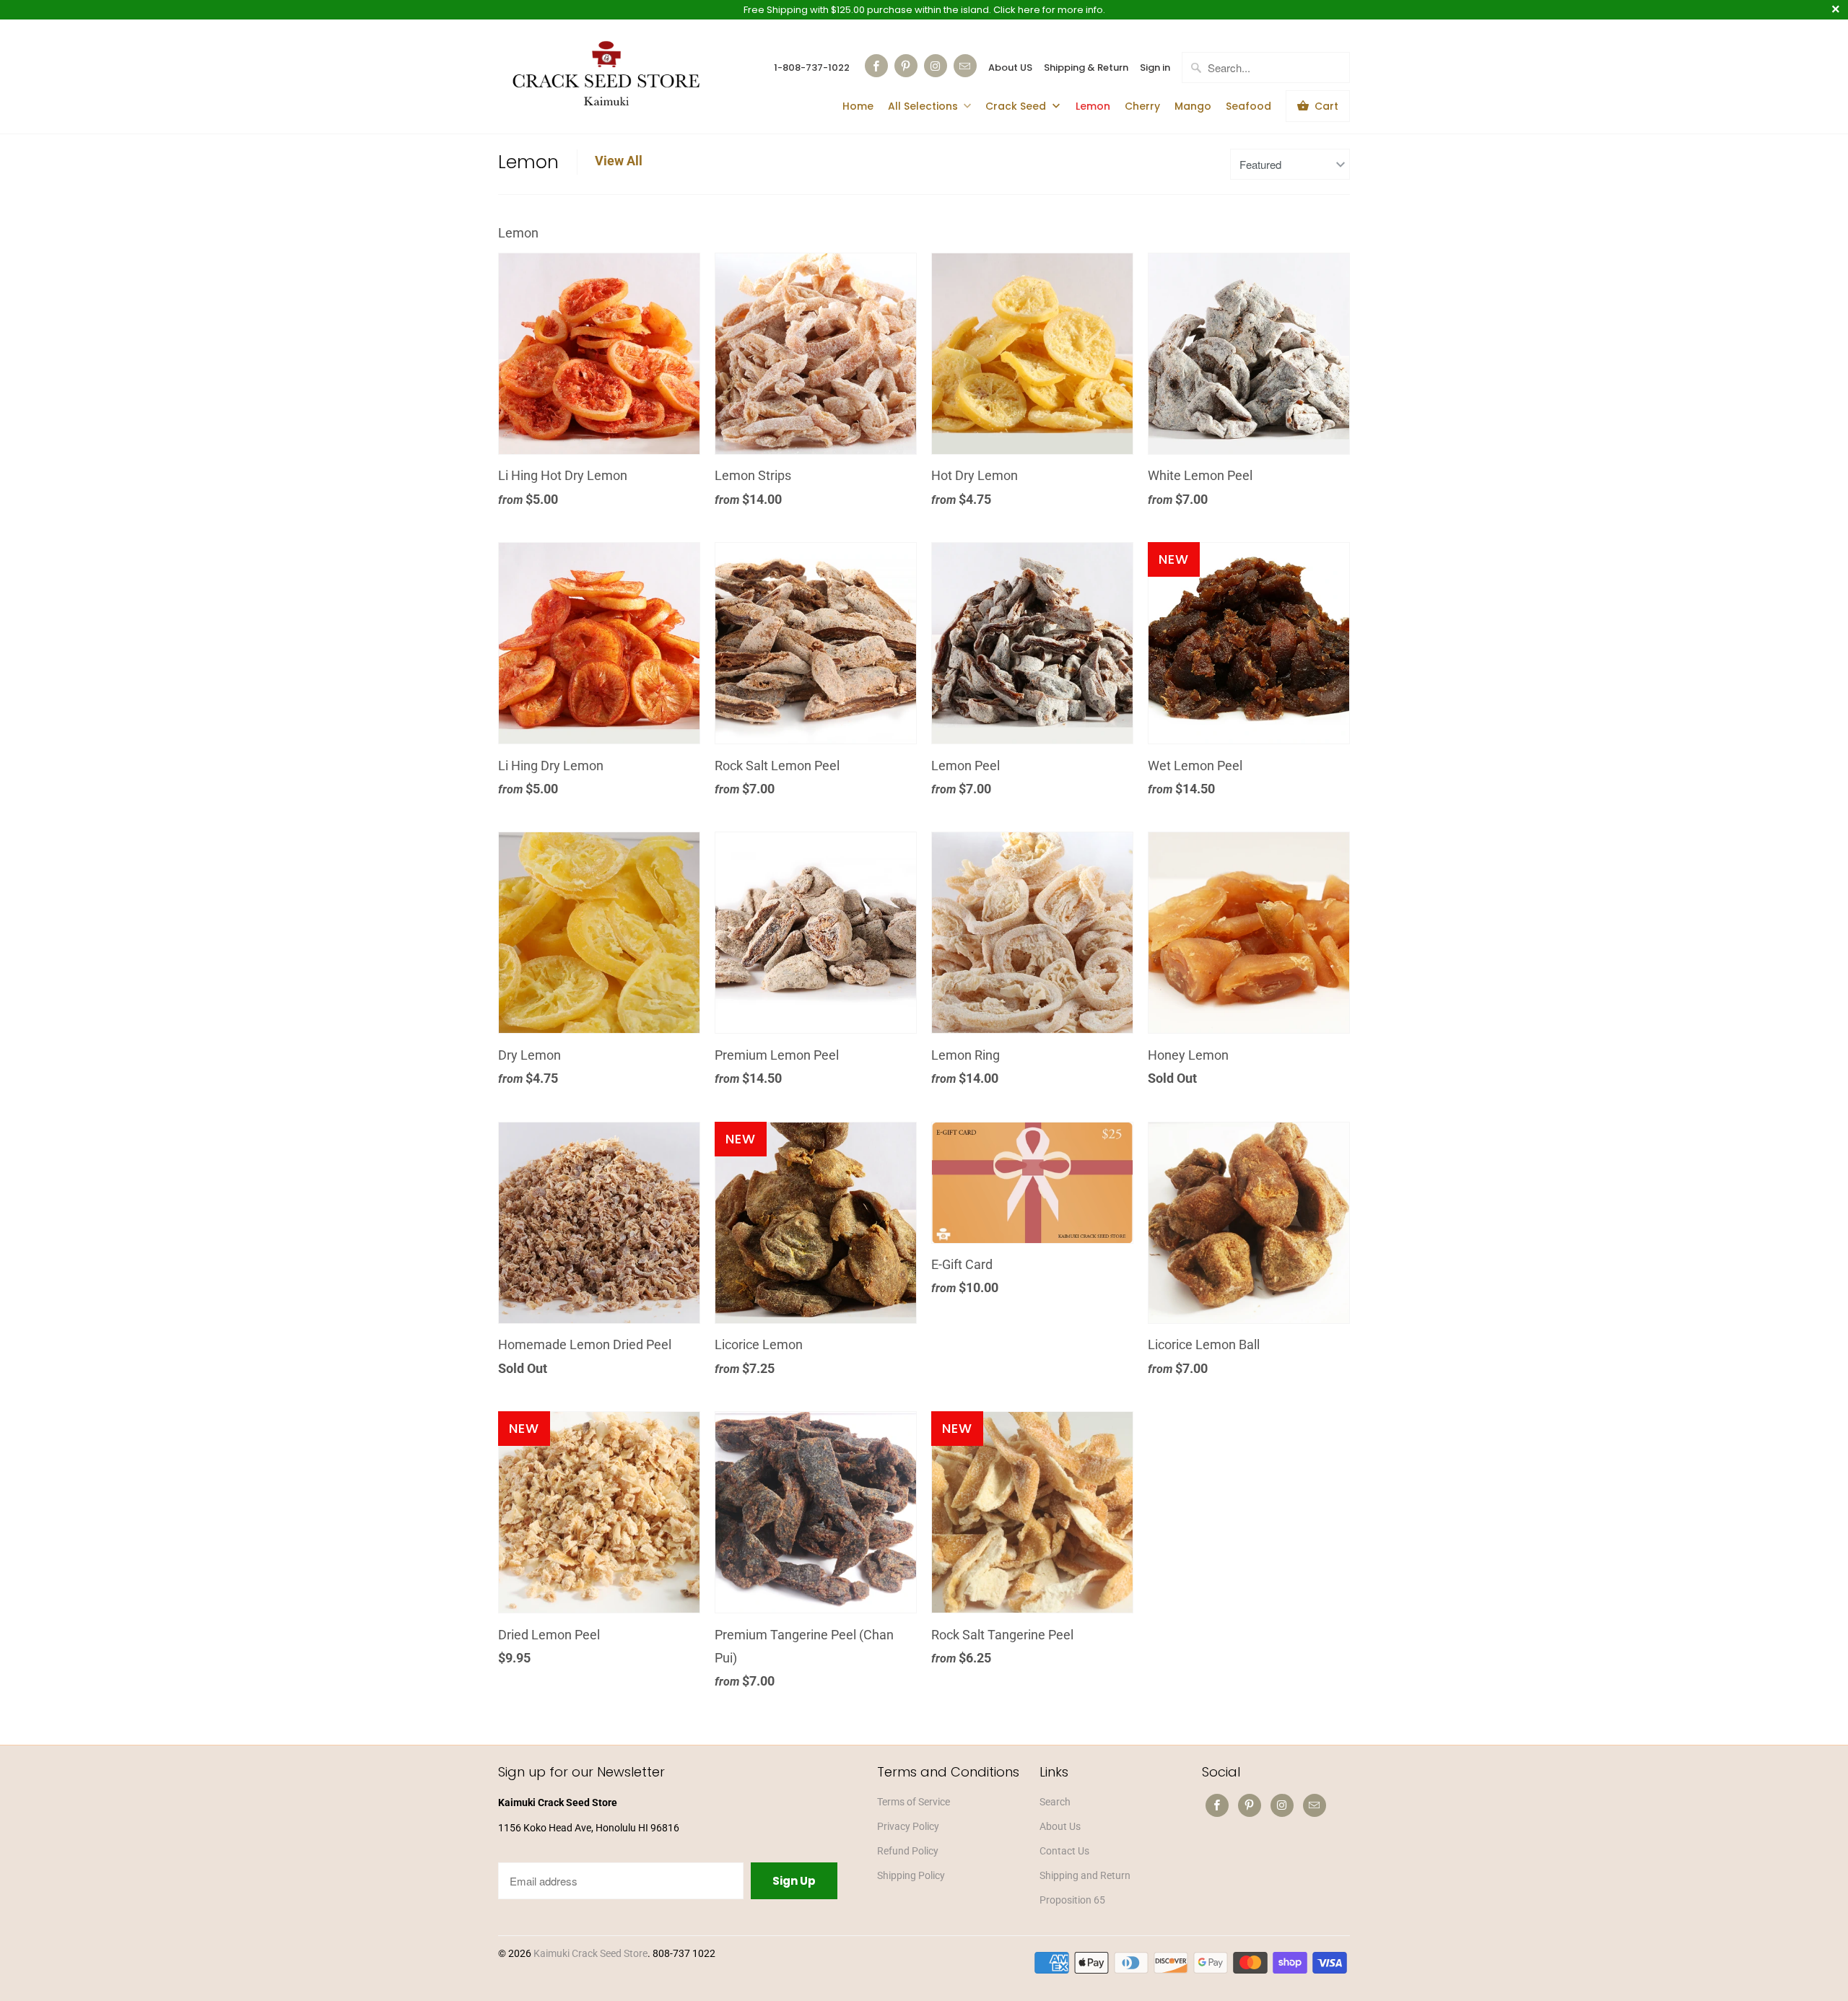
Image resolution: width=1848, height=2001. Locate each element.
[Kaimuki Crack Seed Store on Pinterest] (906, 66)
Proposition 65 (1072, 1900)
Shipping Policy (911, 1875)
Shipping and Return (1085, 1875)
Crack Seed (1017, 106)
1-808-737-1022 (812, 67)
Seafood (1248, 106)
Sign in (1155, 67)
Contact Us (1064, 1851)
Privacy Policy (908, 1826)
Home (858, 106)
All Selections (923, 106)
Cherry (1142, 106)
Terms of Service (914, 1802)
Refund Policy (908, 1851)
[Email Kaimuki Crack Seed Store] (965, 66)
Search (1055, 1802)
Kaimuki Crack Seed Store (590, 1953)
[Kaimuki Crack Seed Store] (606, 75)
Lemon (1093, 106)
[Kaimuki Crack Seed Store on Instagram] (936, 66)
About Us (1060, 1826)
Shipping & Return (1086, 67)
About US (1010, 67)
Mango (1193, 106)
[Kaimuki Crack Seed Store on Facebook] (876, 66)
